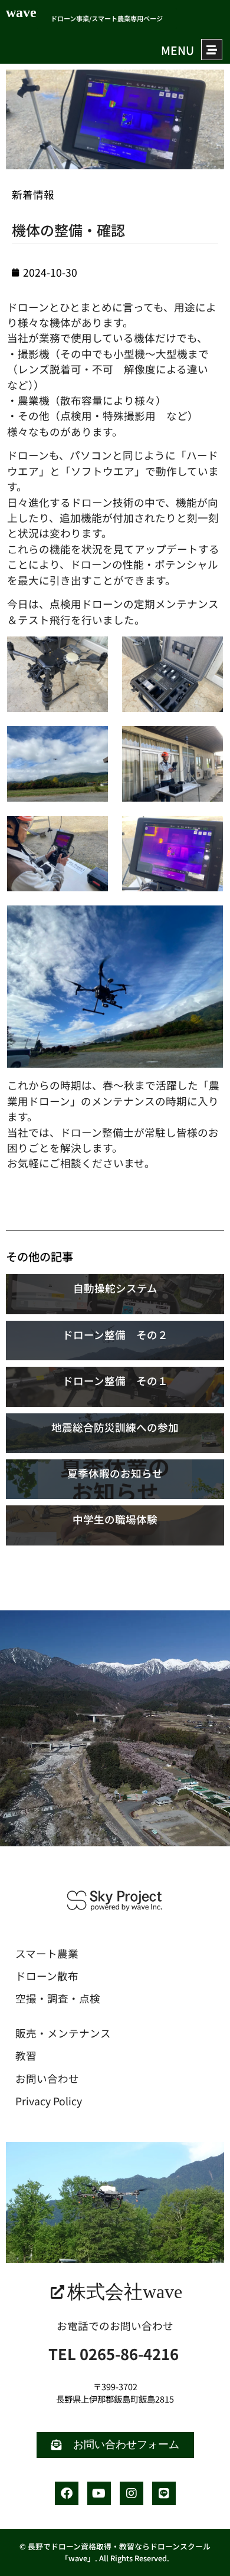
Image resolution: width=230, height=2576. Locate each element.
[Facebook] (67, 2493)
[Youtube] (99, 2493)
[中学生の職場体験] (115, 1525)
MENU (178, 50)
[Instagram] (132, 2493)
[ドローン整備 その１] (115, 1387)
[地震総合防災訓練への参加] (115, 1433)
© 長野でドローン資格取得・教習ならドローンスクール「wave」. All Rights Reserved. (115, 2552)
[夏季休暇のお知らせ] (115, 1479)
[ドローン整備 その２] (115, 1340)
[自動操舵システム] (115, 1294)
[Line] (164, 2493)
